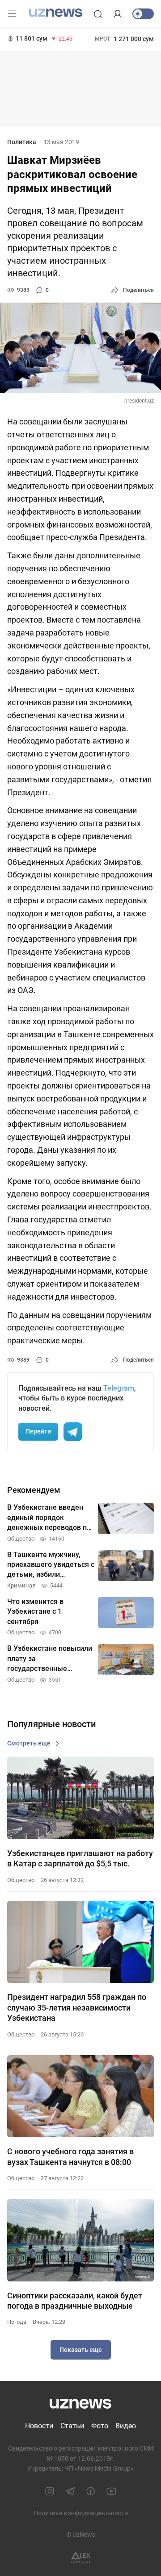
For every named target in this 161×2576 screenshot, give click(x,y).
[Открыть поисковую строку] (98, 14)
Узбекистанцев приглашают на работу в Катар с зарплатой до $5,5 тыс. (80, 1858)
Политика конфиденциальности (81, 2513)
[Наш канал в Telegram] (70, 2491)
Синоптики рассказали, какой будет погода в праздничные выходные (75, 2301)
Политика (22, 142)
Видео (126, 2426)
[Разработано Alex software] (81, 2557)
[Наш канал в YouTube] (111, 2491)
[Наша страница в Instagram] (50, 2491)
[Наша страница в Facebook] (91, 2491)
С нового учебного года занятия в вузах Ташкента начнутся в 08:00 (70, 2156)
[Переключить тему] (143, 14)
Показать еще (81, 2350)
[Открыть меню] (12, 14)
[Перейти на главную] (56, 13)
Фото (100, 2426)
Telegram (119, 1388)
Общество (21, 1880)
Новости (39, 2426)
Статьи (72, 2426)
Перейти (38, 1431)
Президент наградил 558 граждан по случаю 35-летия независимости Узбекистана (77, 2007)
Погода (17, 2322)
